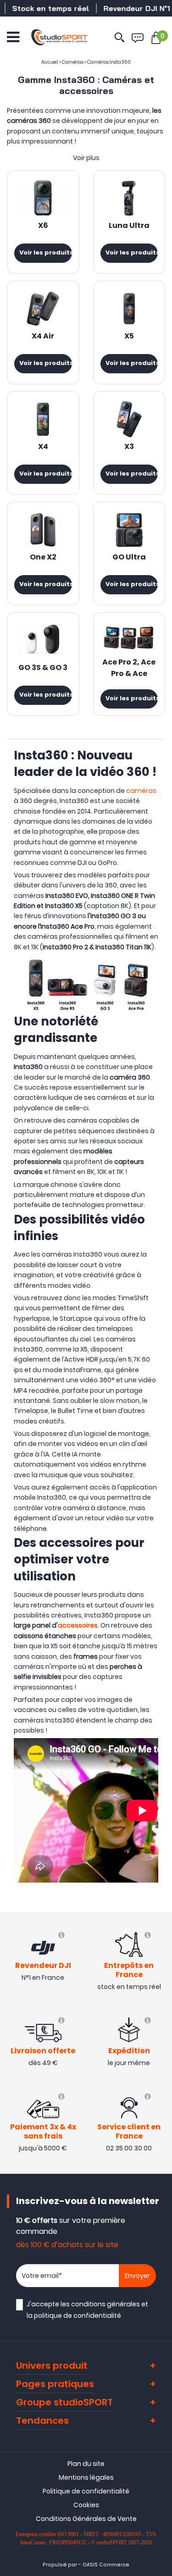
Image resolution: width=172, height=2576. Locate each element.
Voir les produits (46, 253)
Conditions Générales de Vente (86, 2519)
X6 (43, 226)
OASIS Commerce (106, 2565)
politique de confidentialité (78, 2316)
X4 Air (43, 337)
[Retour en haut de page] (161, 1794)
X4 (43, 447)
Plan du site (86, 2464)
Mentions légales (86, 2477)
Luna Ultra (129, 226)
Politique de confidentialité (86, 2491)
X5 (129, 337)
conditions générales (105, 2304)
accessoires (78, 1625)
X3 (129, 447)
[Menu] (13, 37)
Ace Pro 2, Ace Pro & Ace (129, 668)
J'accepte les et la (87, 2310)
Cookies (86, 2505)
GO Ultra (129, 558)
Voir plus (86, 158)
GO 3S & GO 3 (43, 668)
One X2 (43, 558)
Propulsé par (60, 2565)
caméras (141, 791)
